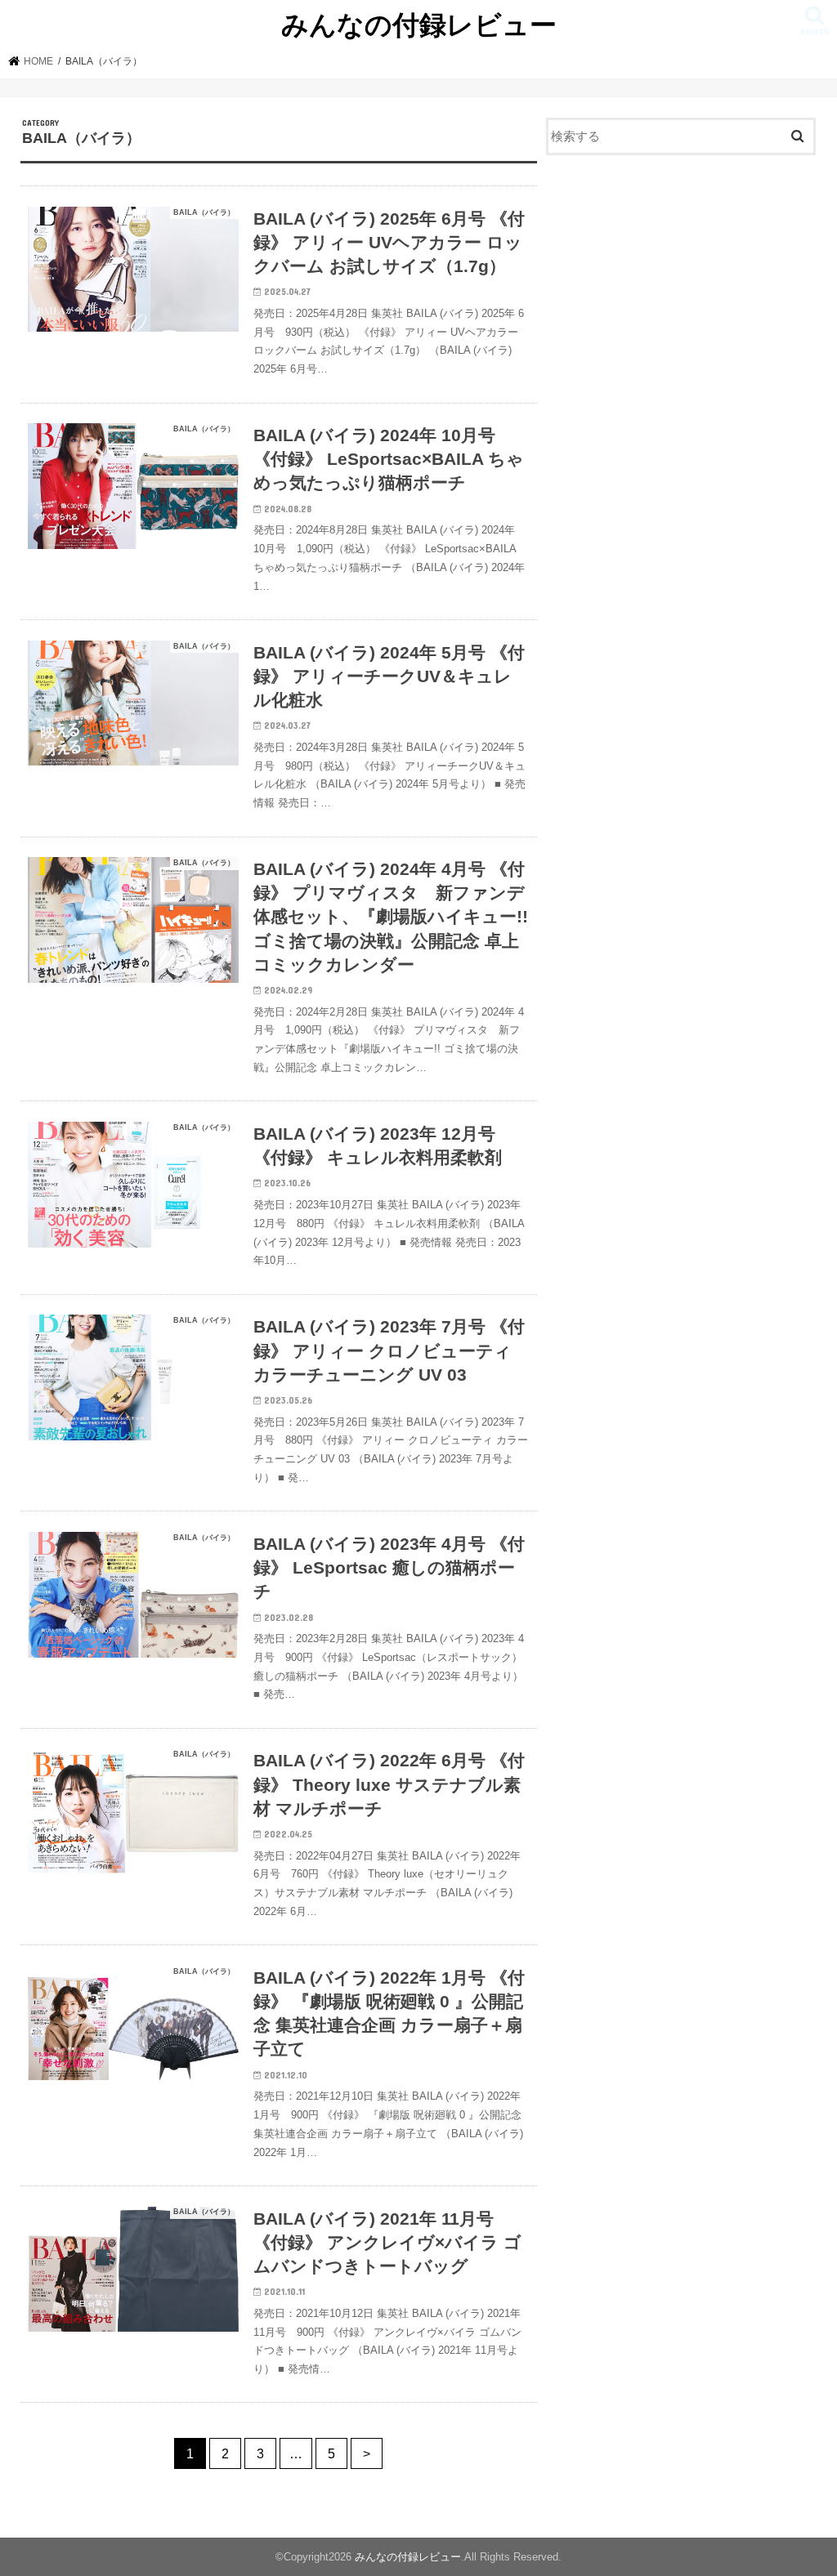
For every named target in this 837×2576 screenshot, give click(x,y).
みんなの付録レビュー (419, 24)
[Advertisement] (681, 288)
